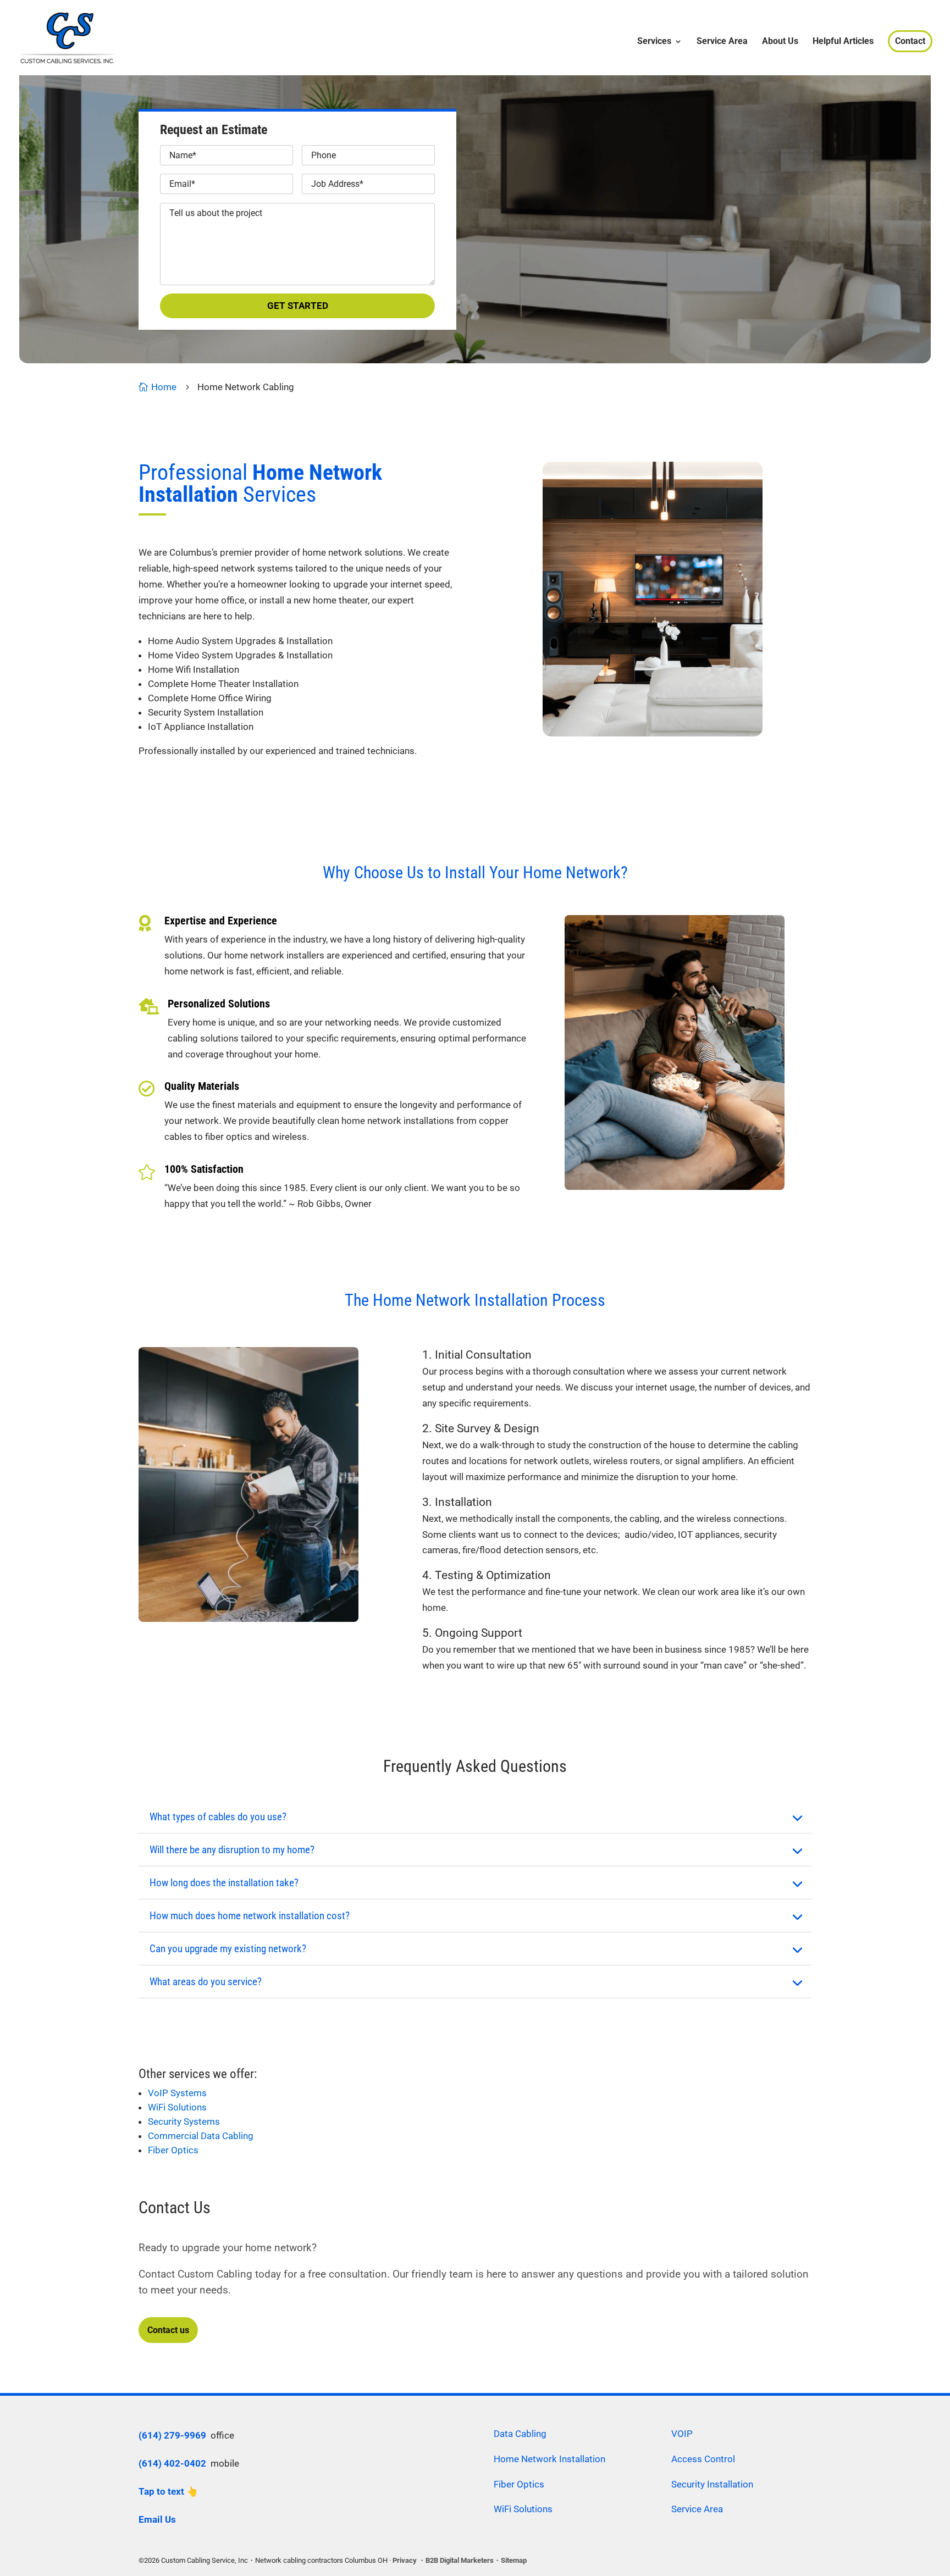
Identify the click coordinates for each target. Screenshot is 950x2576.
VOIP (682, 2434)
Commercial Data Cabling (201, 2136)
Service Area (722, 42)
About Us (780, 42)
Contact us (168, 2330)
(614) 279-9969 (172, 2435)
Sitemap (514, 2560)
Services (654, 42)
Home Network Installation (549, 2459)
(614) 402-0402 (172, 2463)
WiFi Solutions (177, 2107)
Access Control (703, 2459)
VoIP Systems (177, 2093)
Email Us (157, 2519)
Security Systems (184, 2121)
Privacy (405, 2560)
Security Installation (712, 2484)
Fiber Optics (173, 2150)
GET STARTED (298, 306)
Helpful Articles (843, 42)
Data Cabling (520, 2434)
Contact (910, 41)
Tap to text (161, 2491)
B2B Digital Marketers (460, 2560)
